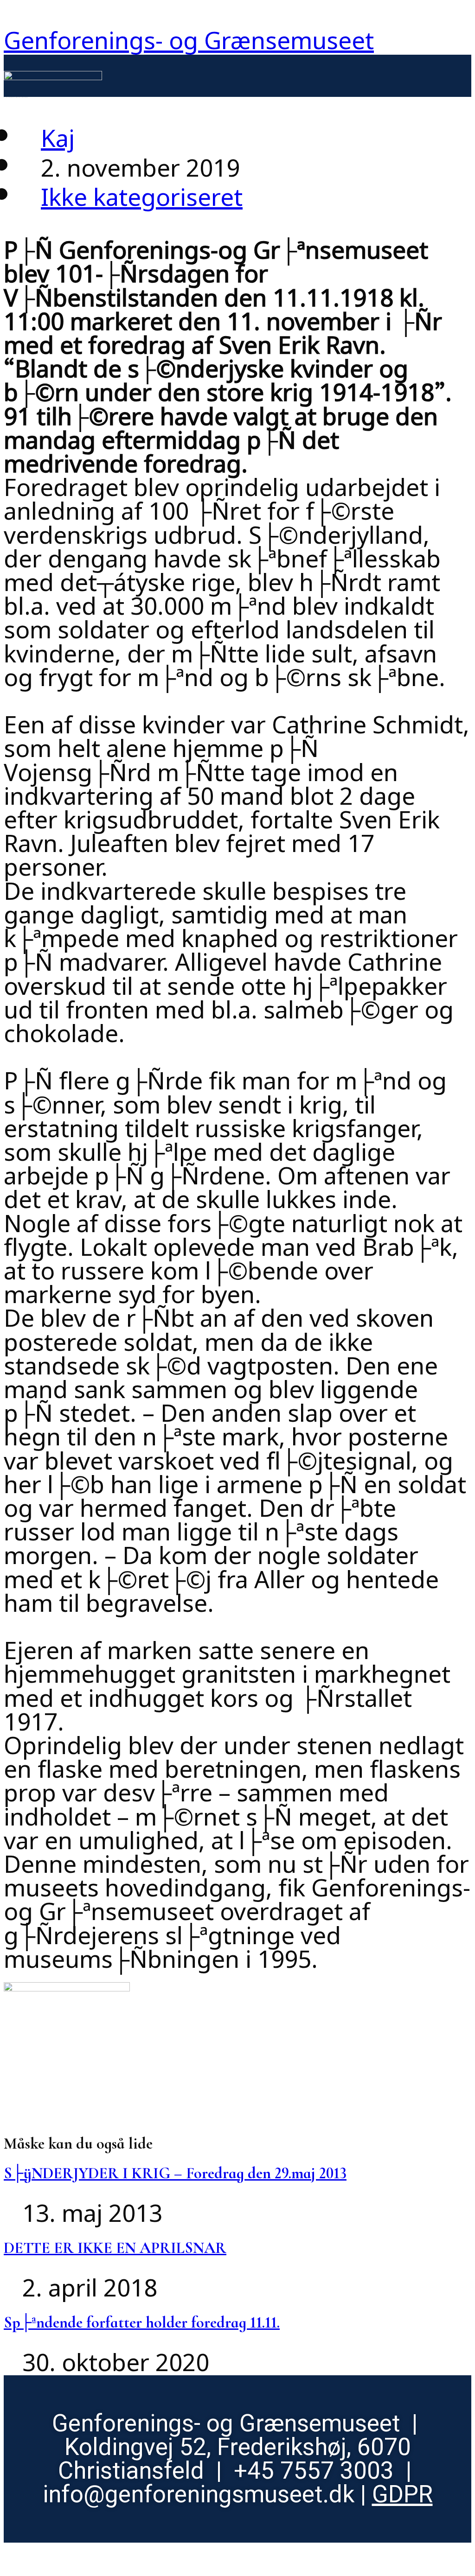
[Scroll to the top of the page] (13, 2555)
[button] (287, 87)
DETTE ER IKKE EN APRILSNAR (115, 2248)
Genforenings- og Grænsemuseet (189, 35)
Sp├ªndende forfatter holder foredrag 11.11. (142, 2323)
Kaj (58, 133)
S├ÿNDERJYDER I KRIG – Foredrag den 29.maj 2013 (175, 2173)
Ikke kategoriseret (142, 192)
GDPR (402, 2494)
